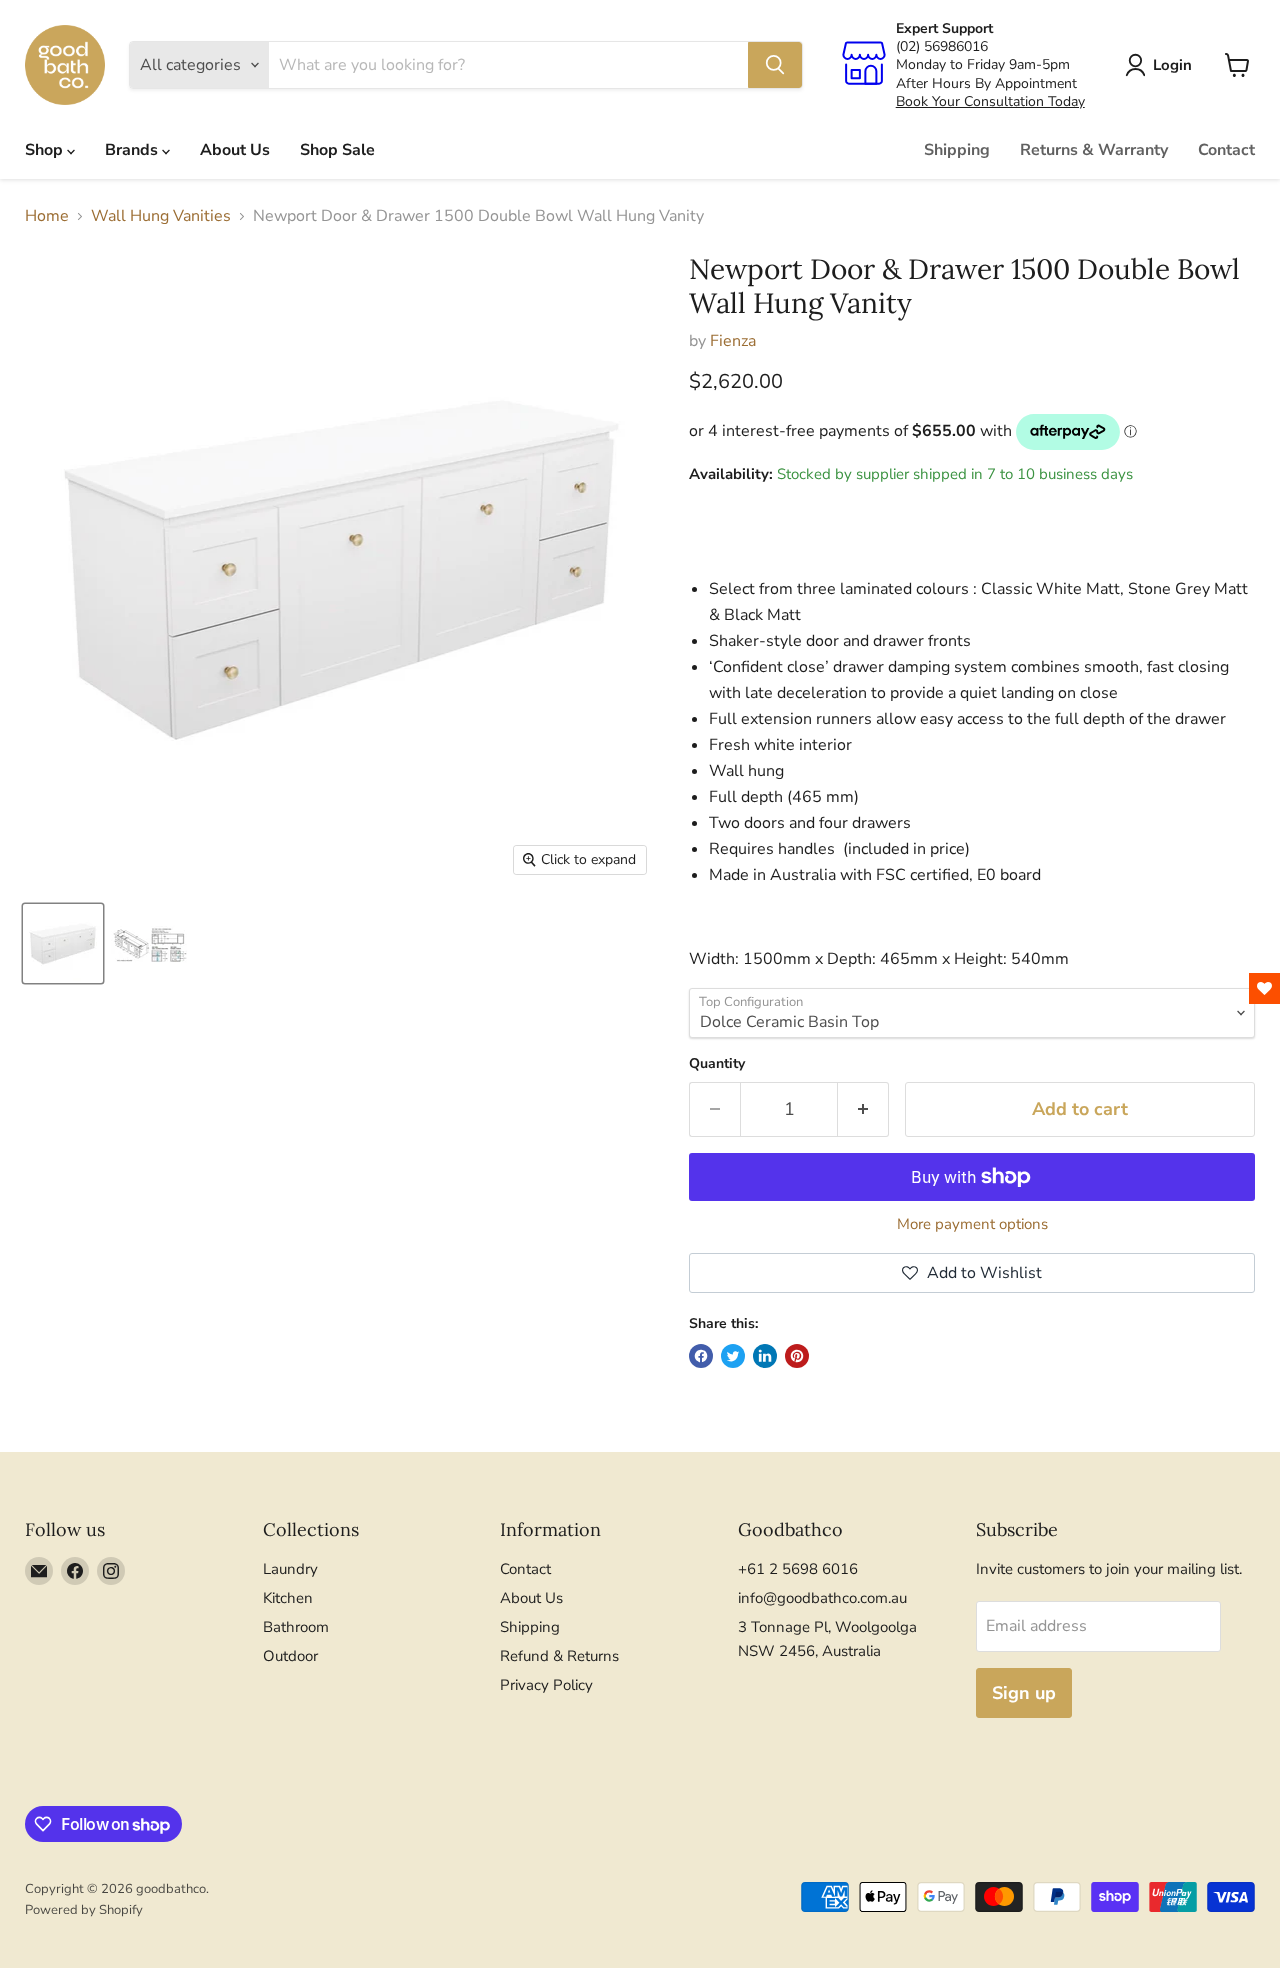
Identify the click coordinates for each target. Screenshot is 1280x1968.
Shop (46, 150)
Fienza (733, 341)
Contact (1226, 150)
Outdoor (290, 1656)
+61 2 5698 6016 (798, 1569)
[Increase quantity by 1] (863, 1109)
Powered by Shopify (84, 1910)
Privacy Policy (546, 1685)
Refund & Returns (559, 1656)
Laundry (290, 1569)
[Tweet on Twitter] (733, 1356)
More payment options (972, 1224)
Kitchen (288, 1598)
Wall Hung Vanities (161, 216)
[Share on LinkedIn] (765, 1356)
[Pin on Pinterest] (797, 1356)
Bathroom (296, 1627)
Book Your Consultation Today (990, 101)
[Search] (775, 65)
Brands (133, 150)
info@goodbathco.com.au (822, 1598)
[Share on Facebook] (701, 1356)
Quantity (717, 1064)
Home (47, 216)
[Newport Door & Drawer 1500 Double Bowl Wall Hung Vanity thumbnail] (63, 943)
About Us (235, 150)
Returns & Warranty (1094, 150)
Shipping (957, 150)
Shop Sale (337, 150)
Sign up (1024, 1693)
